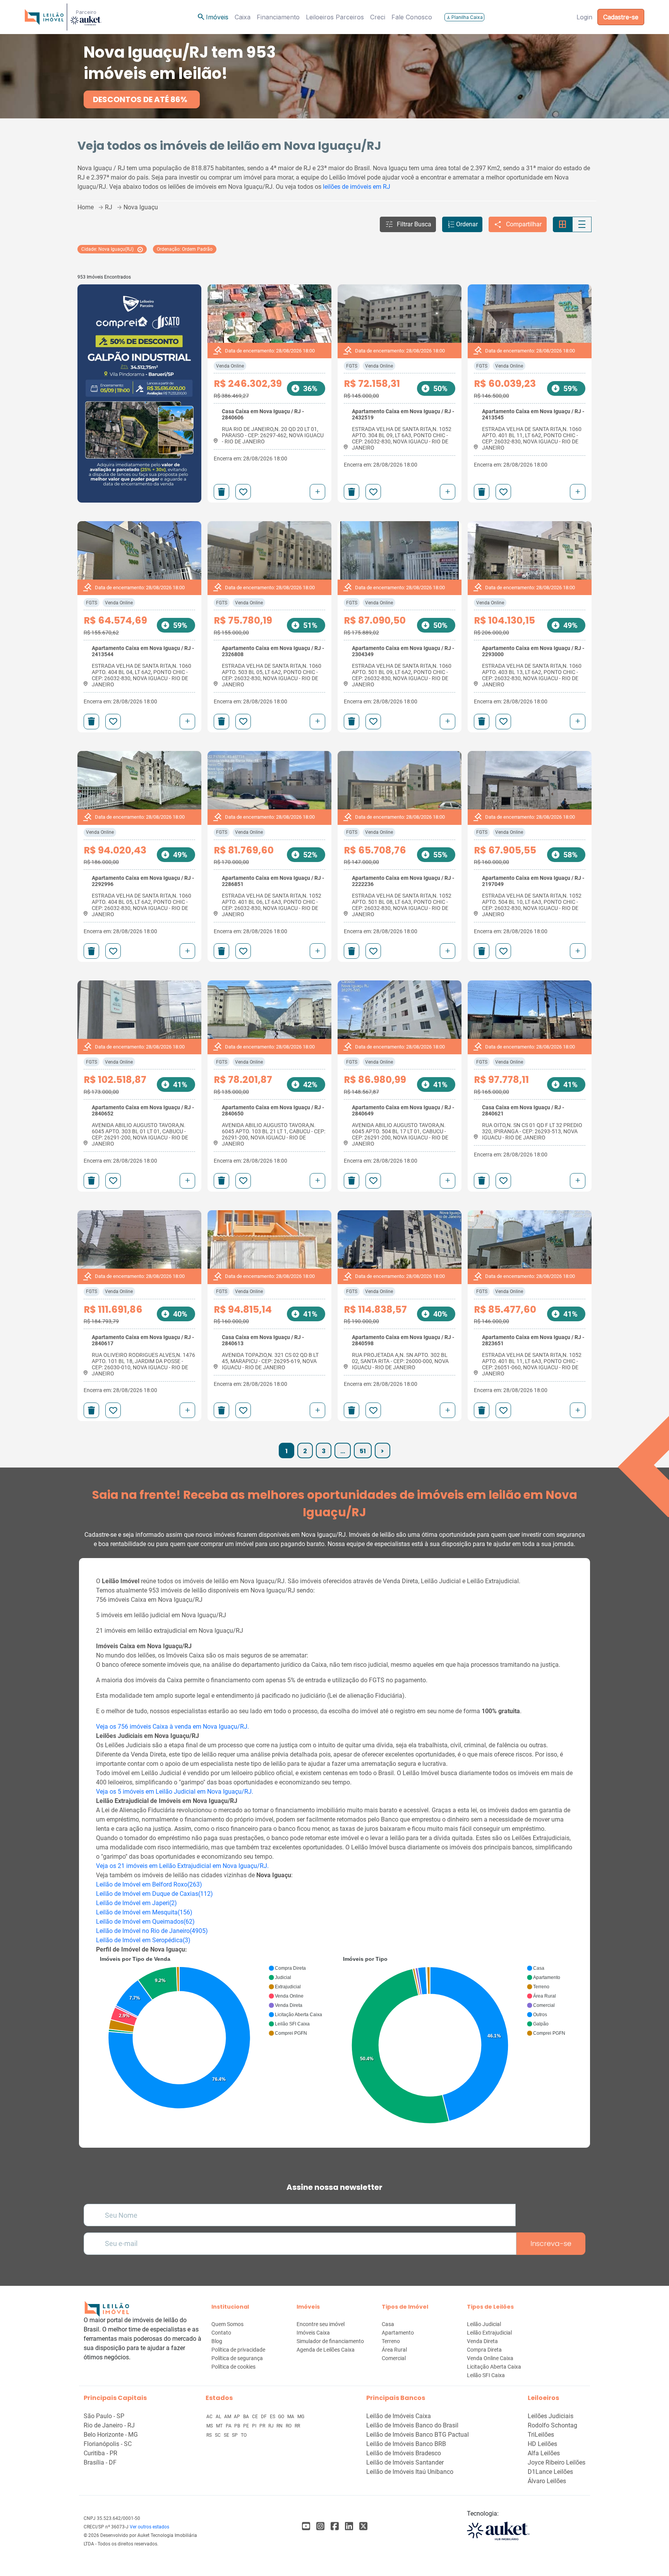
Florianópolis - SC (108, 2444)
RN (280, 2426)
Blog (217, 2341)
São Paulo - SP (104, 2416)
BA (247, 2417)
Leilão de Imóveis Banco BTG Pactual (418, 2435)
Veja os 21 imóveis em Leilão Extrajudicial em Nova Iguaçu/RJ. (182, 1866)
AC (210, 2417)
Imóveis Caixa (313, 2333)
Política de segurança (237, 2358)
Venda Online (230, 366)
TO (244, 2435)
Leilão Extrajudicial (489, 2333)
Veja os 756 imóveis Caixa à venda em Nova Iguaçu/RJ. (172, 1727)
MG (301, 2417)
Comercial (394, 2358)
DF (264, 2417)
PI (255, 2426)
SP (235, 2435)
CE (256, 2417)
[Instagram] (320, 2526)
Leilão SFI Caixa (486, 2375)
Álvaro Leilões (547, 2481)
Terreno (391, 2341)
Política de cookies (233, 2367)
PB (238, 2426)
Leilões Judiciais (551, 2416)
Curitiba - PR (100, 2453)
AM (228, 2417)
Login (584, 17)
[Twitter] (363, 2526)
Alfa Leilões (544, 2453)
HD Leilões (542, 2444)
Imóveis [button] (213, 17)
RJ (272, 2426)
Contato (221, 2333)
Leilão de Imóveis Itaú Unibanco (410, 2472)
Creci (378, 17)
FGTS (352, 366)
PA (229, 2426)
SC (218, 2435)
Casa (388, 2324)
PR (263, 2426)
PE (247, 2426)
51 (363, 1451)
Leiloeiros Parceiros (335, 17)
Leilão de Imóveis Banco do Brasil (412, 2425)
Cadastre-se (621, 17)
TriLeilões (541, 2435)
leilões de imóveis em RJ (357, 187)
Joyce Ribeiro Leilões (557, 2462)
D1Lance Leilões (550, 2472)
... (343, 1451)
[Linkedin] (349, 2526)
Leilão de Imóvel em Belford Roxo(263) (149, 1884)
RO (289, 2426)
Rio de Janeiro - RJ (109, 2425)
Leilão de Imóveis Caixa (399, 2416)
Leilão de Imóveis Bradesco (404, 2453)
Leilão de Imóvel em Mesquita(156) (144, 1912)
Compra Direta (484, 2350)
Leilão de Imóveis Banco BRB (406, 2444)
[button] (408, 224)
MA (291, 2417)
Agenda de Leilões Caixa (326, 2350)
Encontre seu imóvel (321, 2324)
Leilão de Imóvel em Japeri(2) (136, 1903)
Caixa (243, 17)
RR (297, 2426)
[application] (213, 2034)
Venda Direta (482, 2341)
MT (220, 2426)
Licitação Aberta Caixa (494, 2367)
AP (238, 2417)
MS (210, 2426)
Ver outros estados (149, 2527)
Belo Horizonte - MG (111, 2435)
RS (210, 2435)
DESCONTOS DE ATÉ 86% (140, 99)
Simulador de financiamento (330, 2341)
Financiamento (278, 17)
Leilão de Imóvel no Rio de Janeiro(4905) (152, 1931)
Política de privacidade (238, 2350)
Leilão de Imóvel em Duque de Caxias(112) (154, 1894)
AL (219, 2417)
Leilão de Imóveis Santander (405, 2462)
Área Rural (394, 2350)
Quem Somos (227, 2324)
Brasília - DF (100, 2462)
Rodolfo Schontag (552, 2425)
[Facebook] (306, 2526)
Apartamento (398, 2333)
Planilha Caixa (464, 17)
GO (282, 2417)
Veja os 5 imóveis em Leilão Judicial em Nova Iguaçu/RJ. (175, 1792)
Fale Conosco (412, 17)
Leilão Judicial (484, 2324)
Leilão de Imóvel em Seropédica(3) (143, 1940)
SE (227, 2435)
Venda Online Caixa (490, 2358)
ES (273, 2417)
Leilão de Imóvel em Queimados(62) (145, 1922)
